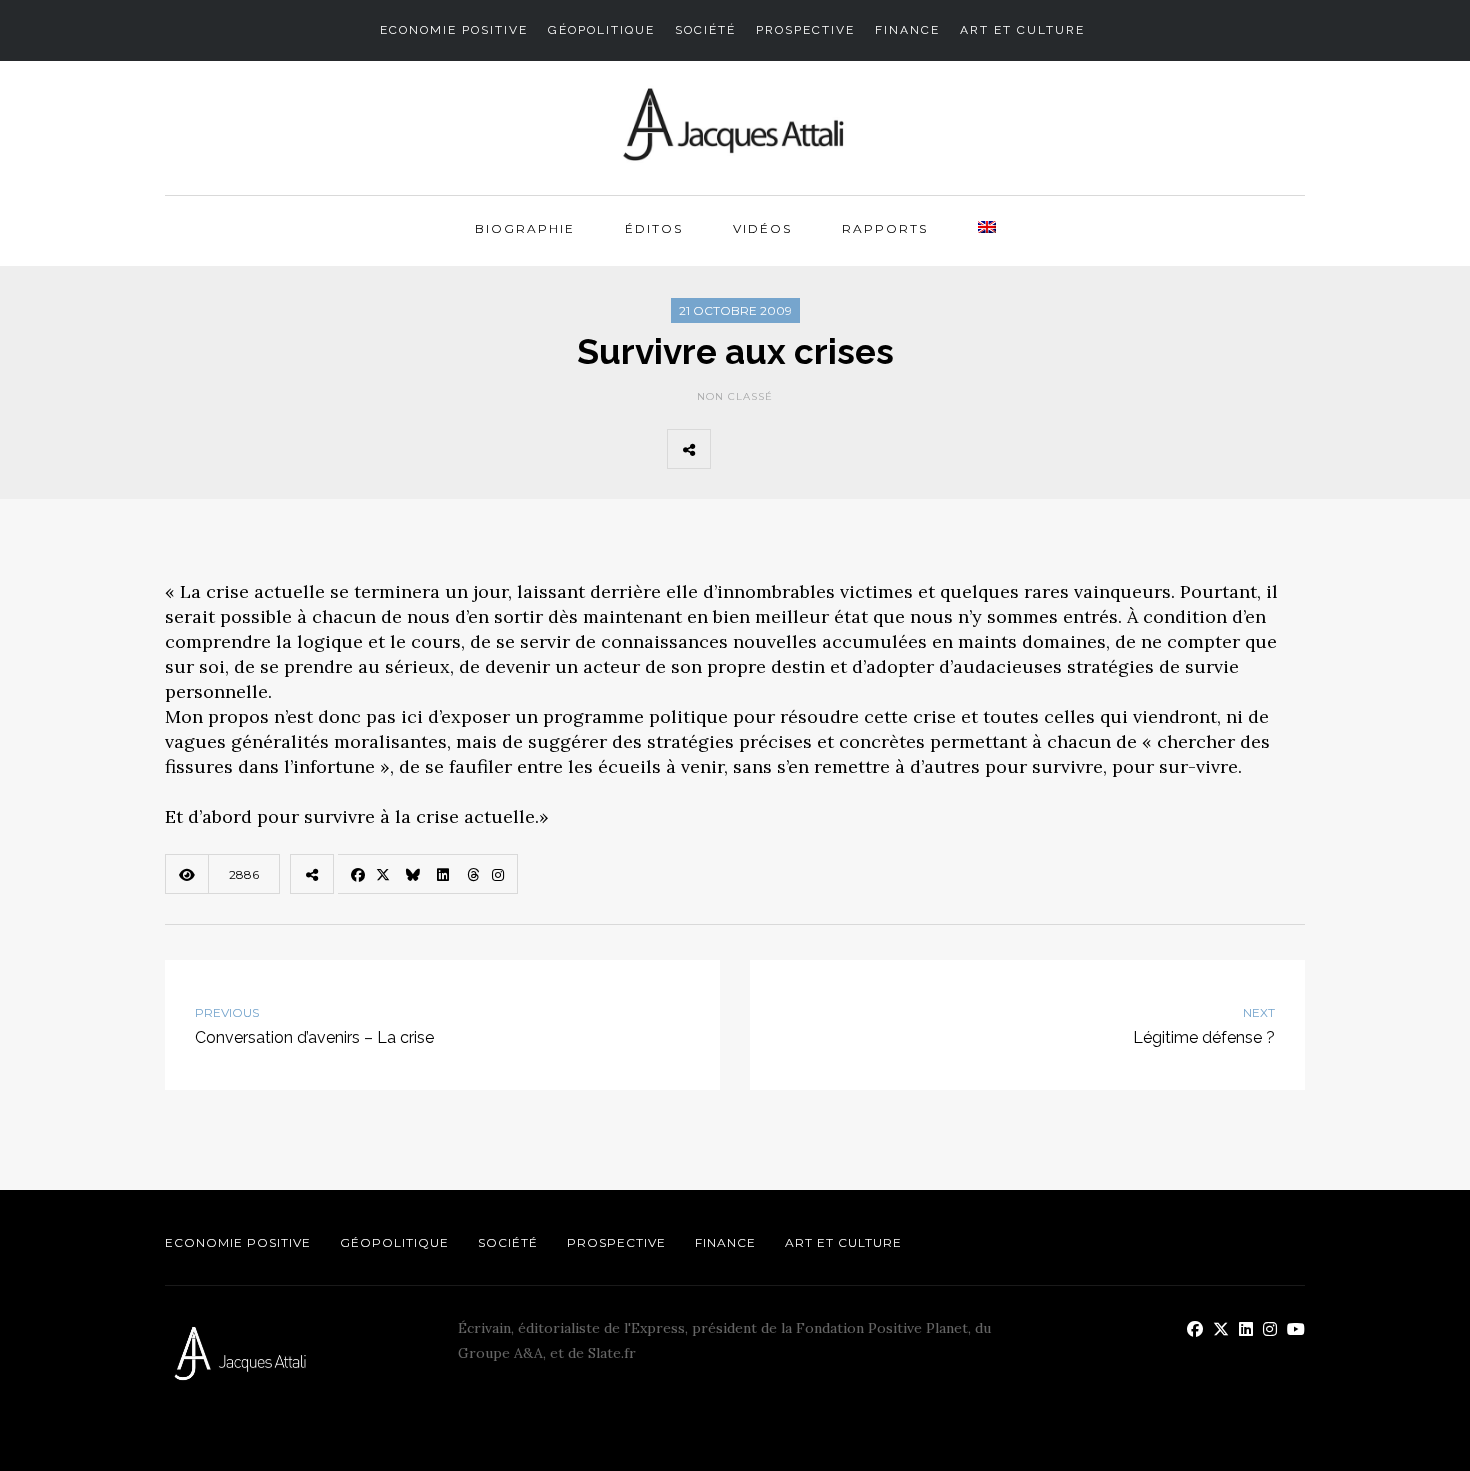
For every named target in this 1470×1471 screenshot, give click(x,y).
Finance (907, 30)
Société (705, 30)
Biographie (525, 228)
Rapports (885, 228)
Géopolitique (601, 30)
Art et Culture (1022, 30)
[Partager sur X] (781, 449)
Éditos (654, 228)
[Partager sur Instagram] (957, 449)
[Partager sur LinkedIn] (869, 449)
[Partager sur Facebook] (737, 449)
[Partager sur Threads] (913, 449)
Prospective (805, 30)
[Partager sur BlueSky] (825, 449)
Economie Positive (454, 30)
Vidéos (762, 228)
